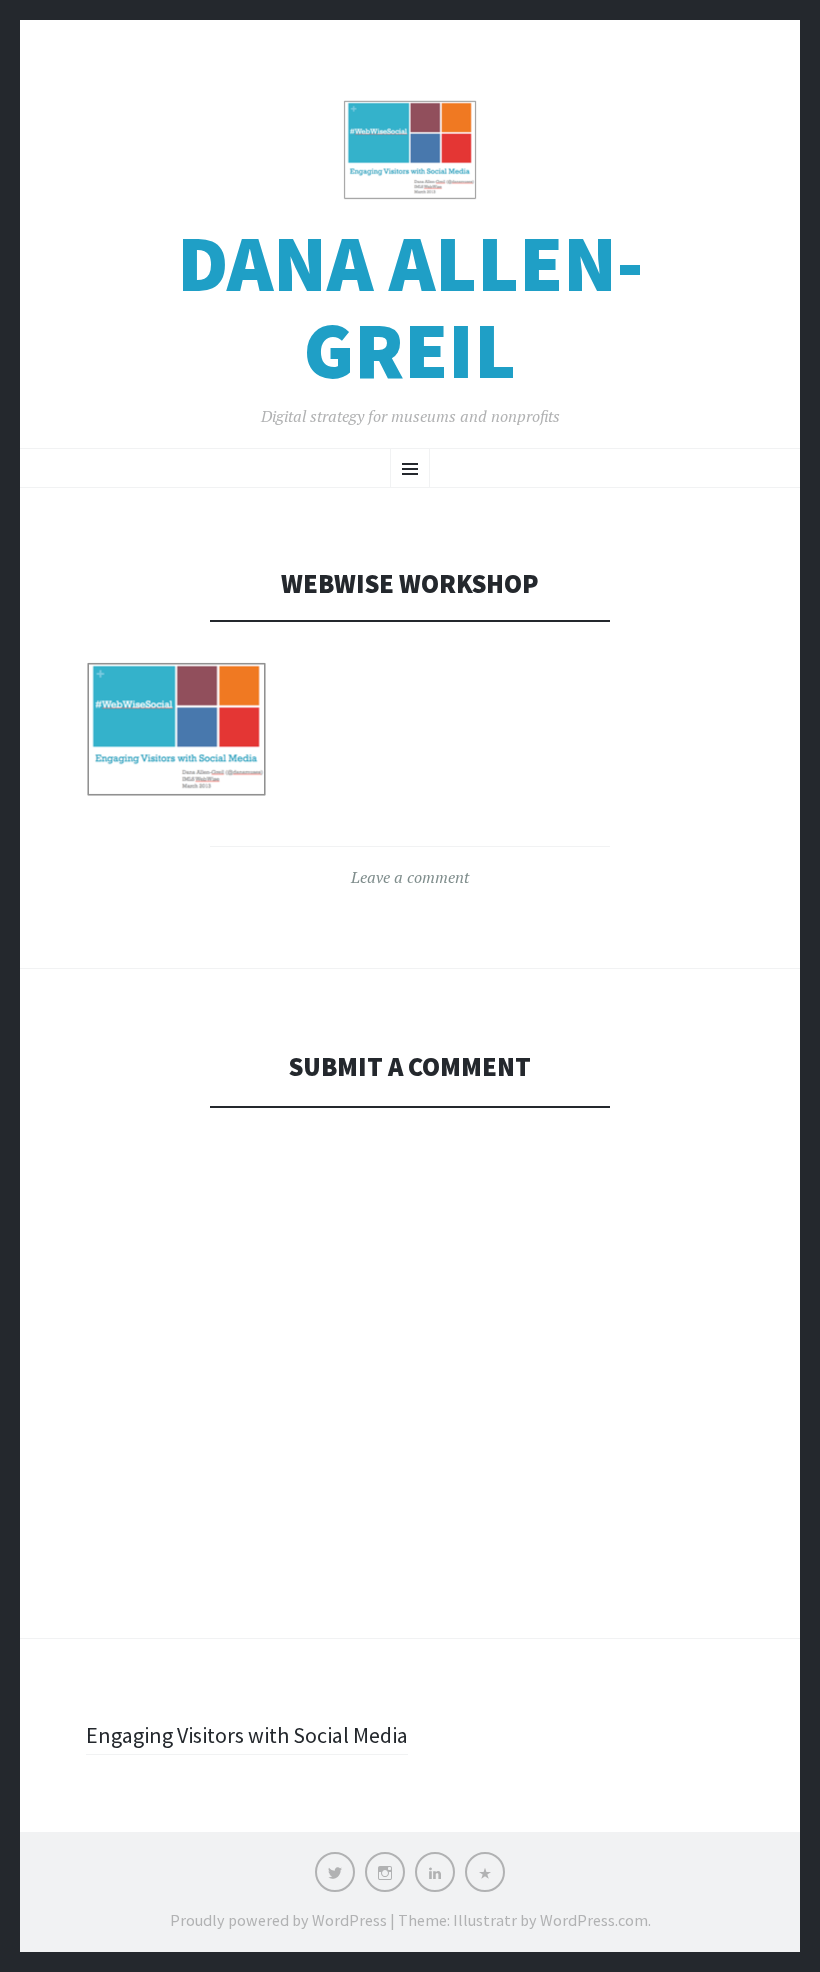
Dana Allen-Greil (410, 307)
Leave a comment (410, 877)
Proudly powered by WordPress (278, 1920)
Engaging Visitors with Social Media (247, 1735)
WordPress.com (594, 1920)
